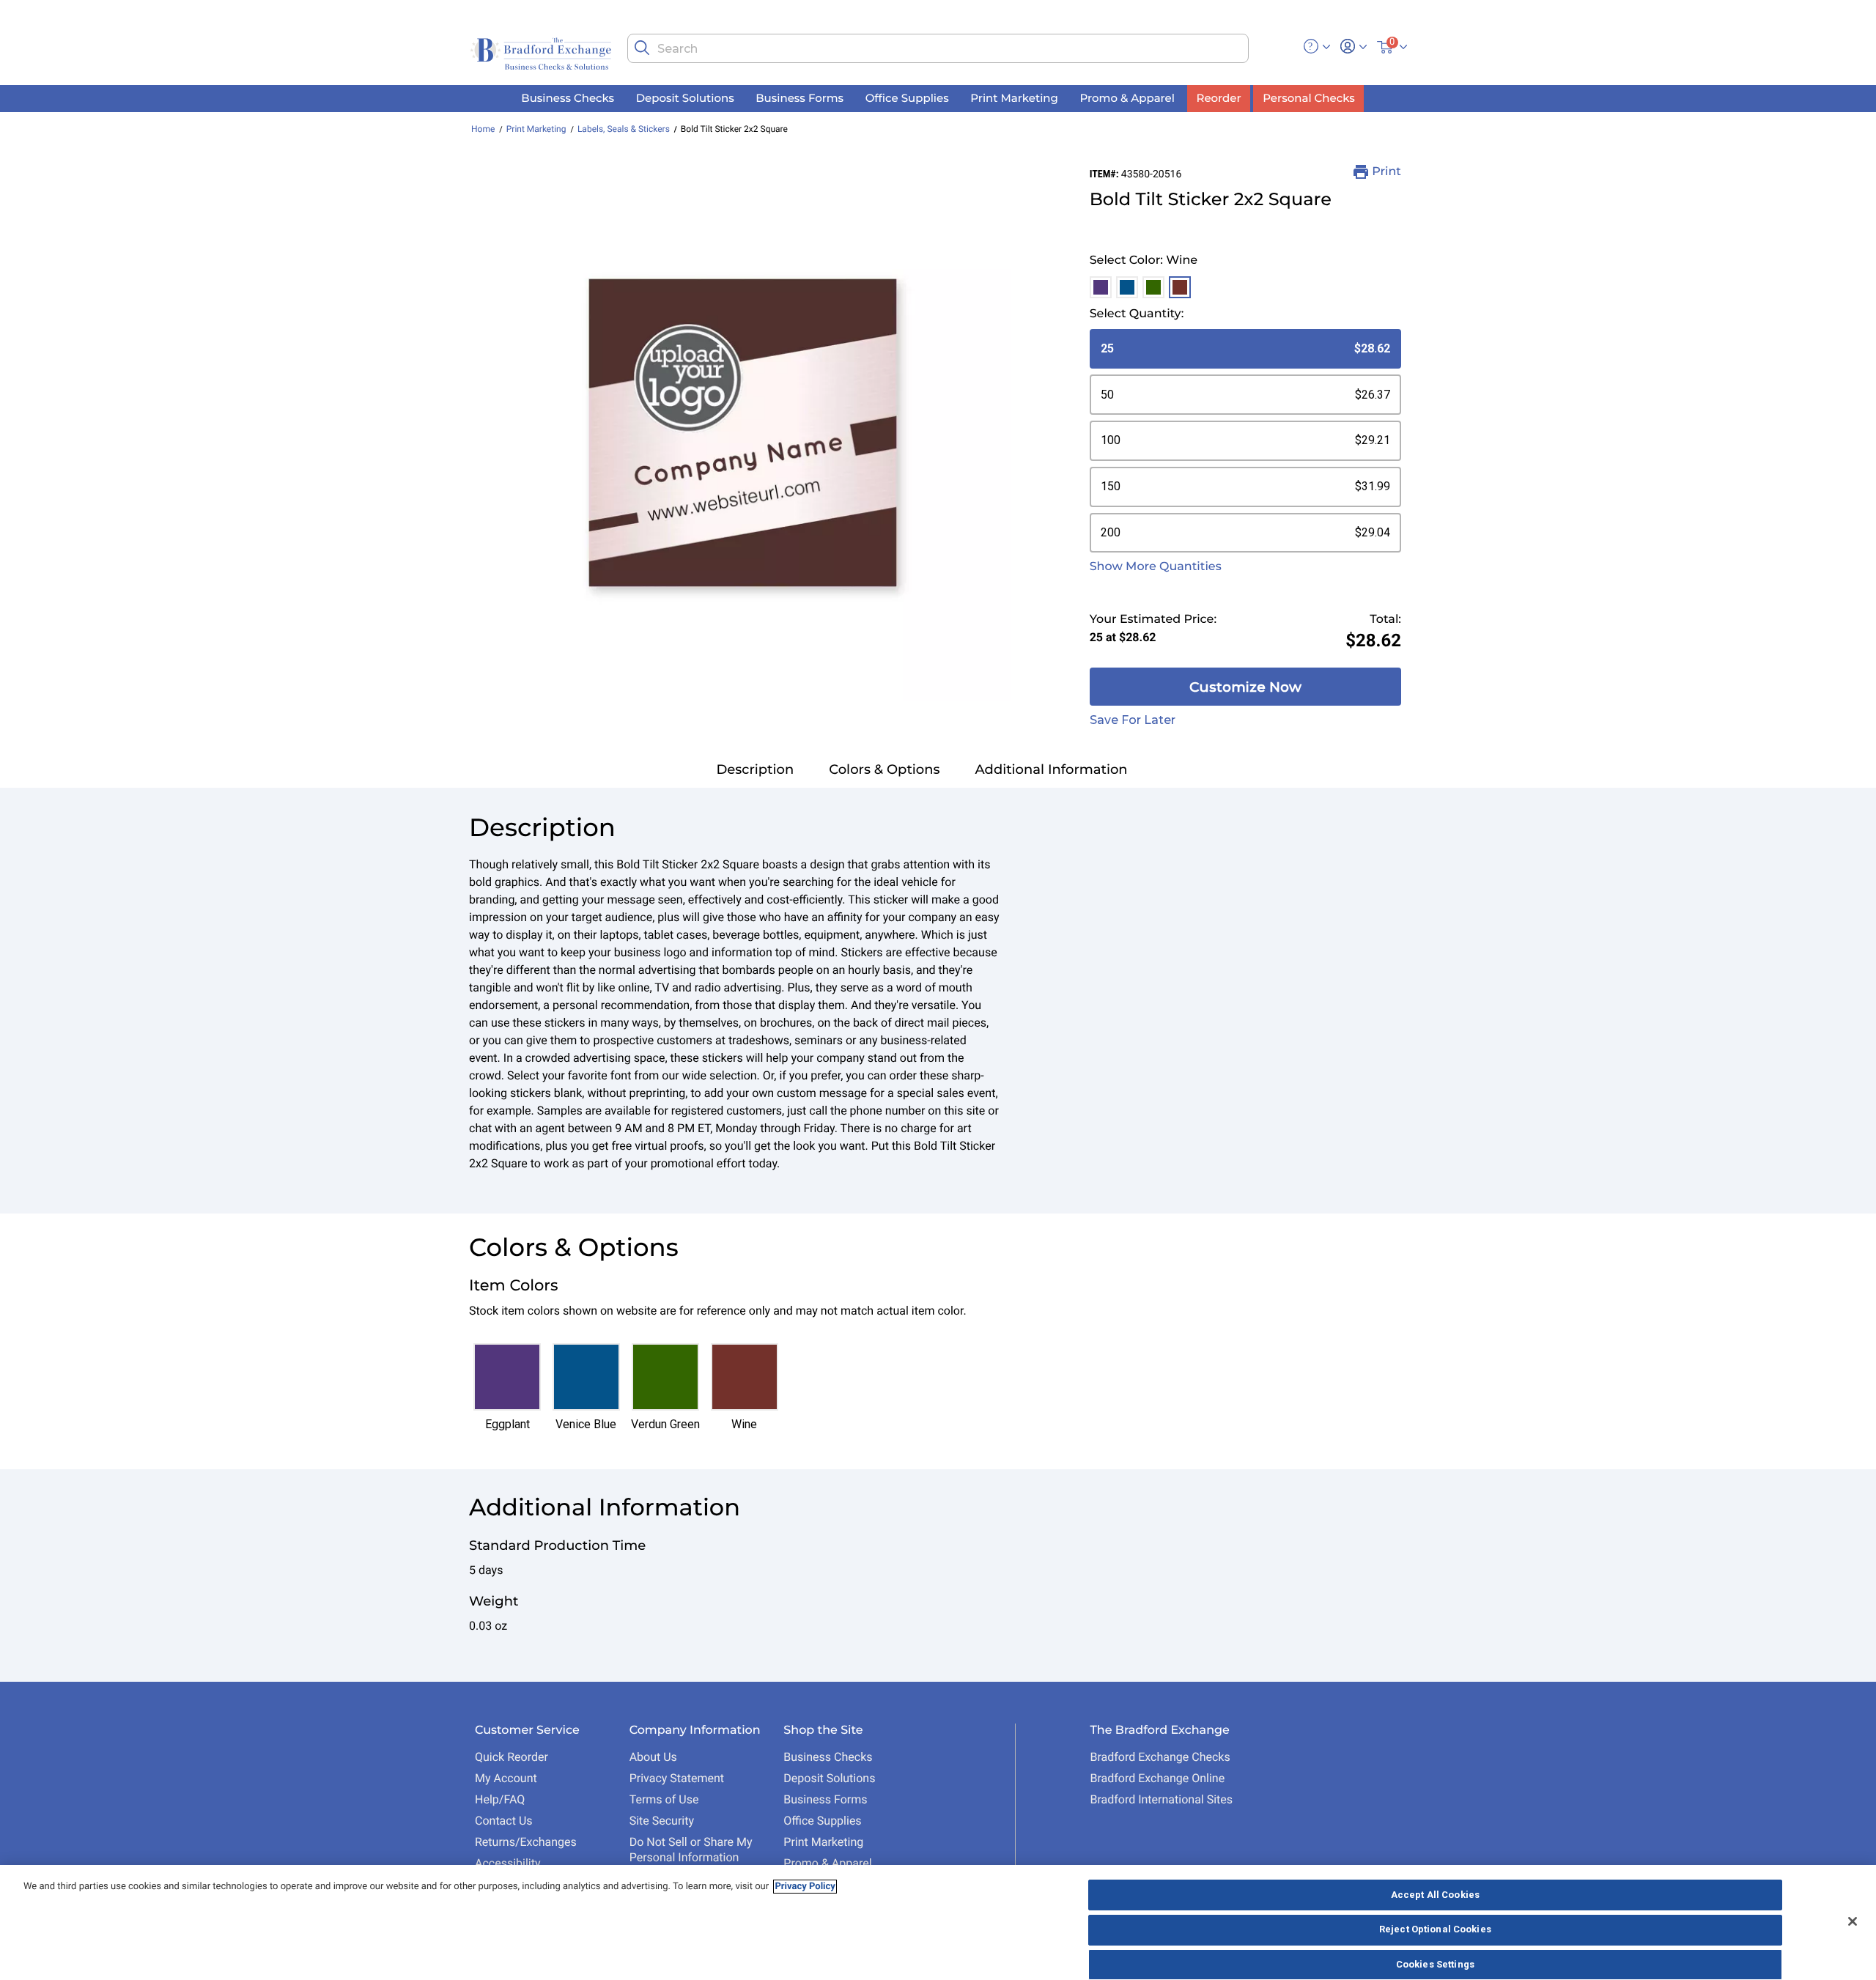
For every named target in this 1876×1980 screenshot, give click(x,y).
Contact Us (504, 1821)
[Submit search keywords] (642, 48)
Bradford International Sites (1161, 1799)
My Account (506, 1778)
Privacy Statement (677, 1778)
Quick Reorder (512, 1757)
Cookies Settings (1435, 1964)
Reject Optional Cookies (1435, 1930)
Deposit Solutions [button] (685, 98)
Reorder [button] (1219, 98)
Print (1386, 172)
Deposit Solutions (829, 1778)
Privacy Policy (805, 1887)
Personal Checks (1308, 98)
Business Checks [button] (568, 98)
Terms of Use (664, 1799)
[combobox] (938, 48)
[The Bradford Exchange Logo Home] (542, 52)
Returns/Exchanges (526, 1842)
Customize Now (1245, 687)
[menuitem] (568, 99)
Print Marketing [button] (1014, 98)
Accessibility (508, 1863)
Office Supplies (822, 1821)
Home (483, 129)
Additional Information (1052, 769)
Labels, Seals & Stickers (624, 129)
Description (755, 769)
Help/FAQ (500, 1799)
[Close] (1853, 1921)
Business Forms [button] (799, 98)
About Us (653, 1757)
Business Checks (828, 1757)
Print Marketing (536, 129)
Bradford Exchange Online (1157, 1778)
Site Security (662, 1821)
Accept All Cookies (1435, 1895)
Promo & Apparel (827, 1863)
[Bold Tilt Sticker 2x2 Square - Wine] (743, 433)
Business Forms (825, 1799)
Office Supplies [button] (907, 98)
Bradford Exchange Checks (1160, 1757)
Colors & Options (884, 769)
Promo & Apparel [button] (1127, 98)
